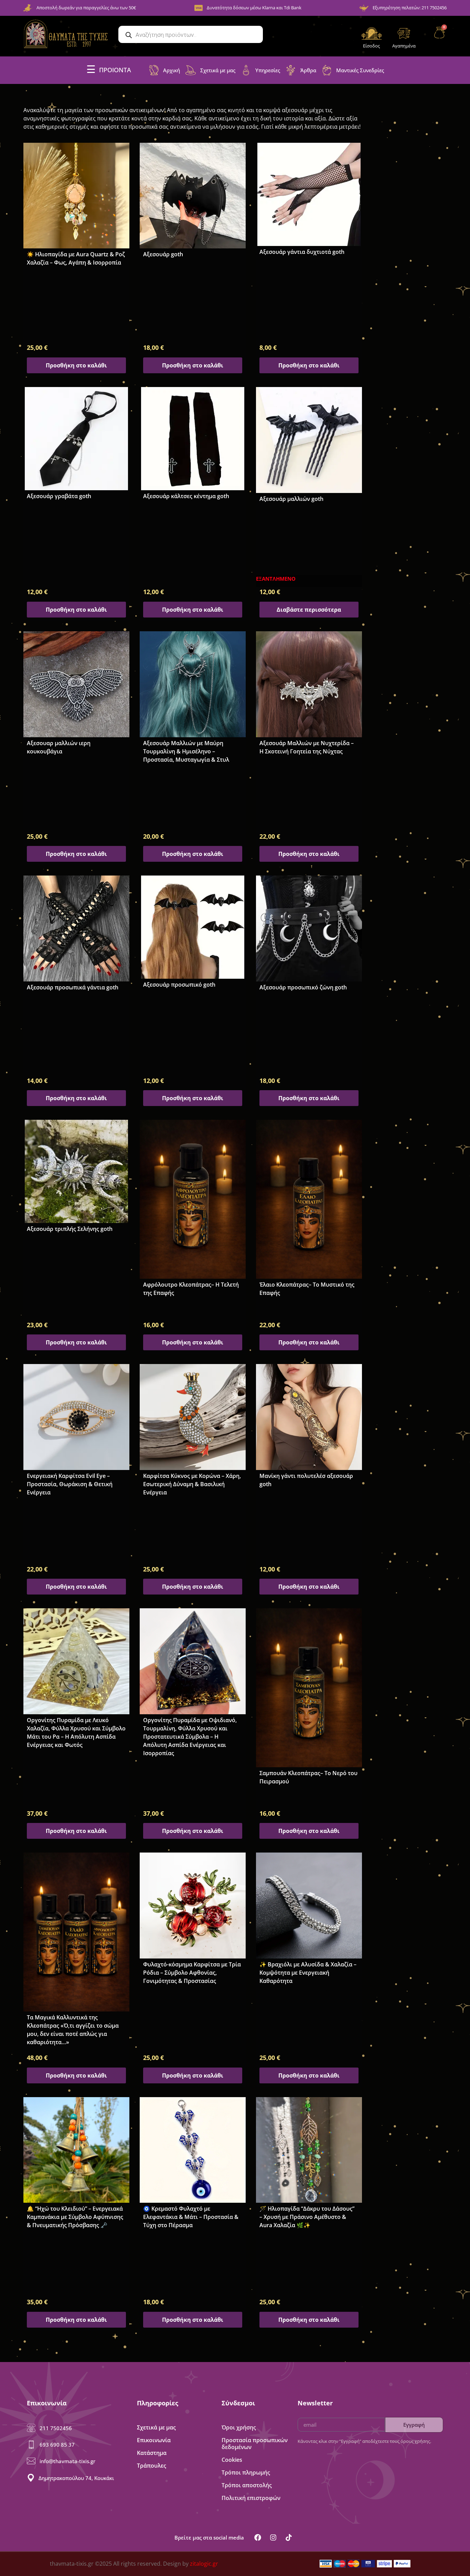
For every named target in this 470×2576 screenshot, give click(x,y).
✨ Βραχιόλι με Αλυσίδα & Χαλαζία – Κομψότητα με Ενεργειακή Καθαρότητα (308, 1973)
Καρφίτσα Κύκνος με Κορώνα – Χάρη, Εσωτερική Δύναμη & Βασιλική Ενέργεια (192, 1484)
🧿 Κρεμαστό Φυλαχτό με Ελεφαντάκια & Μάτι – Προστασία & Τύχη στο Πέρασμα (191, 2217)
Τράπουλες (152, 2466)
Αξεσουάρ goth (163, 254)
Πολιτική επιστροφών (251, 2498)
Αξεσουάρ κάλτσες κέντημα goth (186, 496)
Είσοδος (371, 46)
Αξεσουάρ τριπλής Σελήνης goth (70, 1229)
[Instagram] (273, 2537)
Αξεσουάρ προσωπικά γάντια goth (73, 987)
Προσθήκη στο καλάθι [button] (76, 365)
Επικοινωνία (154, 2440)
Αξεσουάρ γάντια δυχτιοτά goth (302, 252)
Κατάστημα (152, 2453)
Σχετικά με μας (156, 2427)
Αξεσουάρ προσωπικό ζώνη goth (303, 987)
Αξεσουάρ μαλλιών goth (291, 499)
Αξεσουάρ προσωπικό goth (179, 985)
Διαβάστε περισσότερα (309, 610)
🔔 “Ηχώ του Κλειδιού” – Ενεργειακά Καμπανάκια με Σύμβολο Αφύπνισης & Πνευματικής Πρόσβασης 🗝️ (75, 2217)
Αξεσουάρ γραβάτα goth (59, 496)
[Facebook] (258, 2537)
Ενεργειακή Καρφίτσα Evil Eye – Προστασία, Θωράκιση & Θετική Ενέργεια (70, 1484)
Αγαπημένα (404, 46)
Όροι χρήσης (239, 2427)
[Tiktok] (289, 2537)
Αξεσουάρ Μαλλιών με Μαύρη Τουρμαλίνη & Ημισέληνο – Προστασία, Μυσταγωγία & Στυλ (186, 751)
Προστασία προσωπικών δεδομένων (255, 2444)
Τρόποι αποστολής (247, 2485)
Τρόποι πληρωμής (246, 2472)
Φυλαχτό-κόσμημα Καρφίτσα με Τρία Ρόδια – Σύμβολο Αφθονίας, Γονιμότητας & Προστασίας (192, 1973)
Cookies (232, 2460)
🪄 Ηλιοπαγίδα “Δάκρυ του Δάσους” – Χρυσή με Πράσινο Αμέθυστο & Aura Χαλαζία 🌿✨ (307, 2217)
